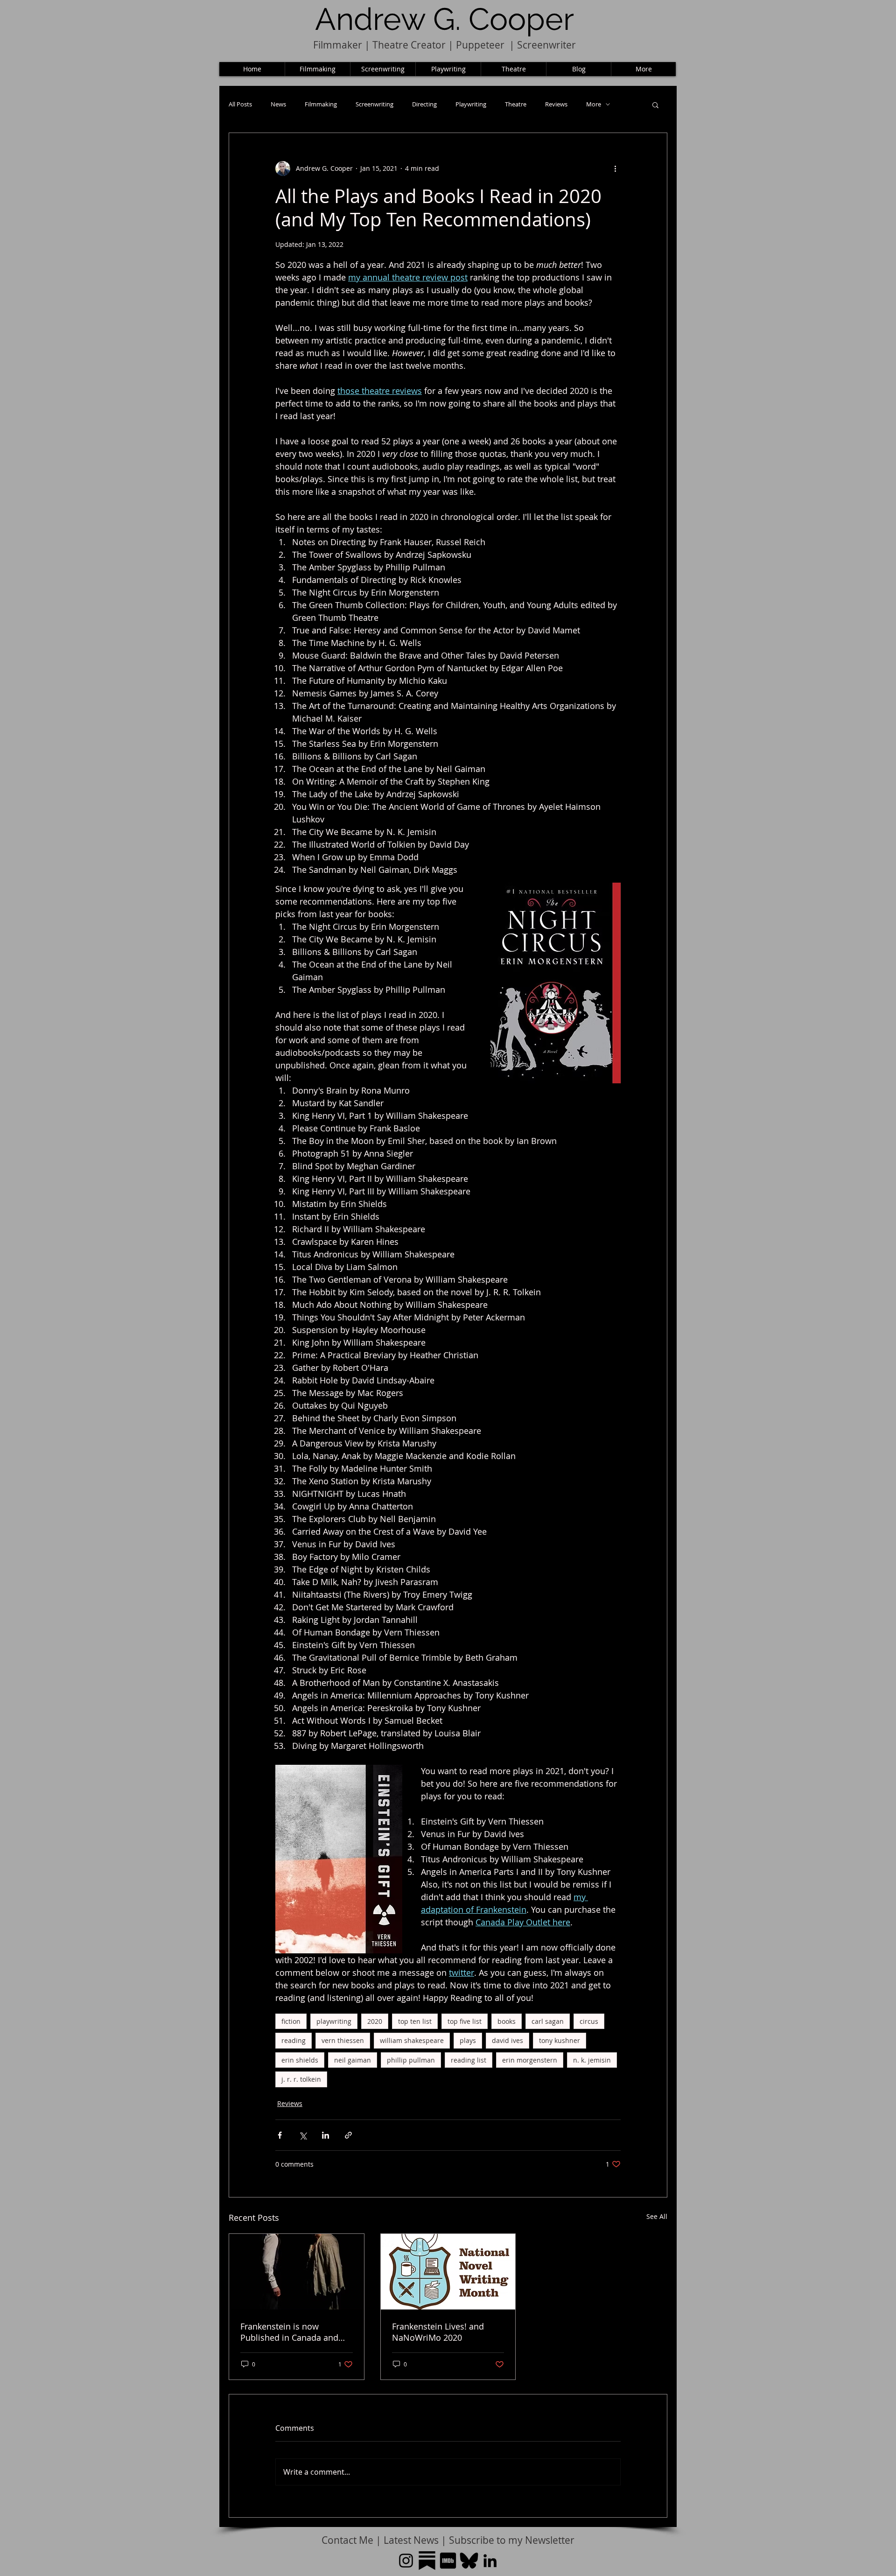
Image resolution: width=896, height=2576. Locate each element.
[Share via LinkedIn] (325, 2135)
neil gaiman (353, 2060)
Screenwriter (546, 45)
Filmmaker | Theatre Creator (379, 45)
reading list (469, 2060)
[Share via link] (348, 2135)
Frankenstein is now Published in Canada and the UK (289, 2332)
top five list (465, 2021)
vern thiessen (343, 2040)
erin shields (300, 2060)
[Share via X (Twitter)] (303, 2135)
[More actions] (615, 168)
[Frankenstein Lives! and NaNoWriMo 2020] (448, 2272)
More (594, 104)
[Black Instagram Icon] (406, 2561)
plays (468, 2040)
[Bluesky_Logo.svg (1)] (469, 2561)
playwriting (334, 2021)
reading (294, 2040)
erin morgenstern (530, 2060)
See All (657, 2216)
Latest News (411, 2540)
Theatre (516, 104)
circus (589, 2021)
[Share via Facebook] (280, 2135)
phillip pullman (411, 2060)
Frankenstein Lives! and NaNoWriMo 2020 (438, 2332)
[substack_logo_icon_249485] (427, 2561)
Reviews (556, 104)
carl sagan (548, 2021)
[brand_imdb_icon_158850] (448, 2561)
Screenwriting (374, 104)
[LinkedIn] (490, 2561)
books (507, 2021)
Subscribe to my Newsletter (512, 2540)
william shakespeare (412, 2040)
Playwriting (471, 104)
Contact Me (349, 2540)
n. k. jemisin (592, 2060)
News (278, 104)
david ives (507, 2040)
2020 (375, 2021)
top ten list (415, 2021)
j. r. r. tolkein (301, 2079)
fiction (291, 2021)
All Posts (240, 104)
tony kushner (560, 2040)
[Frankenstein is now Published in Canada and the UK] (297, 2272)
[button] (655, 105)
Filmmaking (321, 104)
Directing (424, 104)
